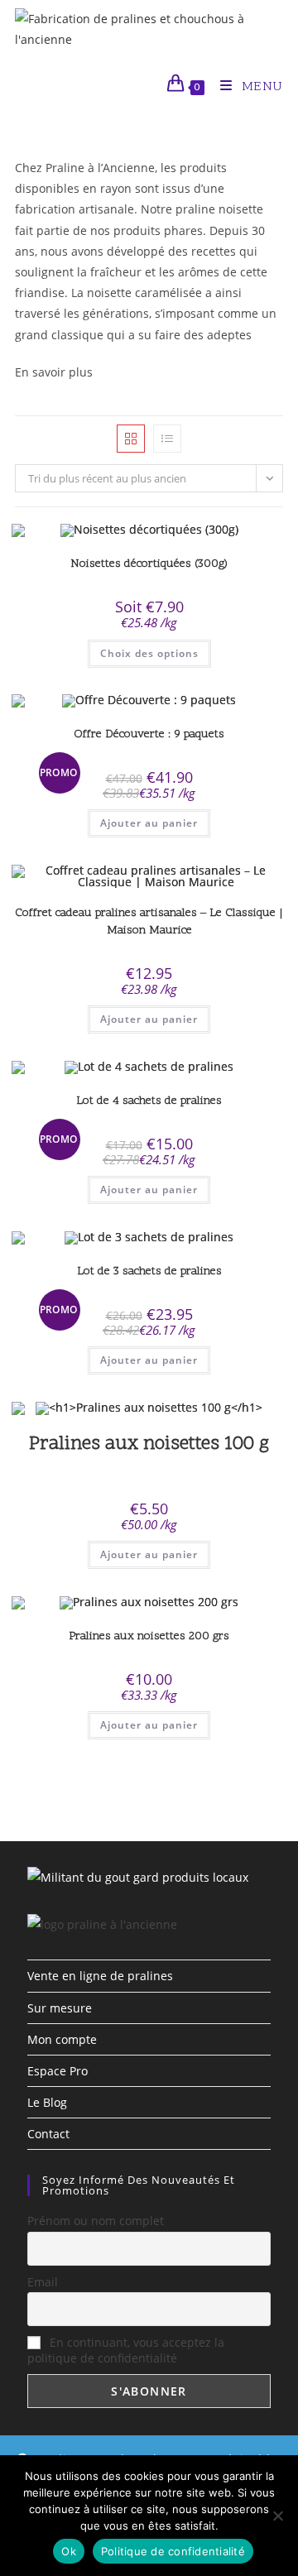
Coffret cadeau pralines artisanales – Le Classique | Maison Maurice (149, 922)
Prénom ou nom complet (96, 2221)
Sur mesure (60, 2008)
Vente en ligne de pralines (100, 1976)
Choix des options (149, 653)
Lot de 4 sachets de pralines (149, 1101)
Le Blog (47, 2102)
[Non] (277, 2516)
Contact (48, 2134)
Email (43, 2282)
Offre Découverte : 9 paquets (149, 734)
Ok (69, 2551)
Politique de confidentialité (173, 2551)
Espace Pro (58, 2071)
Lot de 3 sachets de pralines (149, 1271)
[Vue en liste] (167, 439)
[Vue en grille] (131, 439)
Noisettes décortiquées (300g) (149, 564)
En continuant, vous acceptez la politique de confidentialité (126, 2350)
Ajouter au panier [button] (149, 823)
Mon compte (62, 2039)
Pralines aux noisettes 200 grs (149, 1636)
